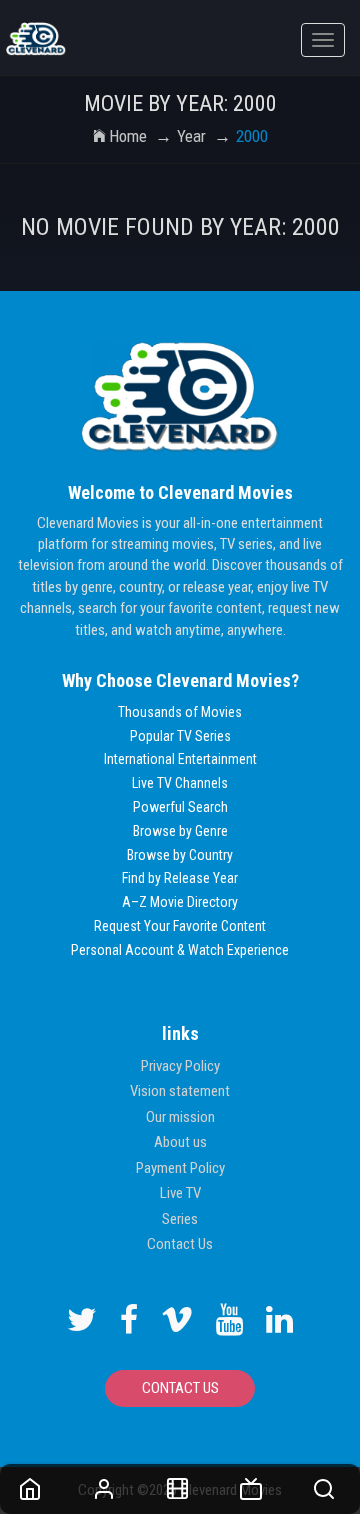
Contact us (180, 1388)
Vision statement (180, 1091)
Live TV (180, 1193)
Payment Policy (180, 1168)
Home (128, 136)
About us (180, 1142)
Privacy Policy (180, 1066)
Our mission (180, 1117)
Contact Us (180, 1244)
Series (180, 1219)
